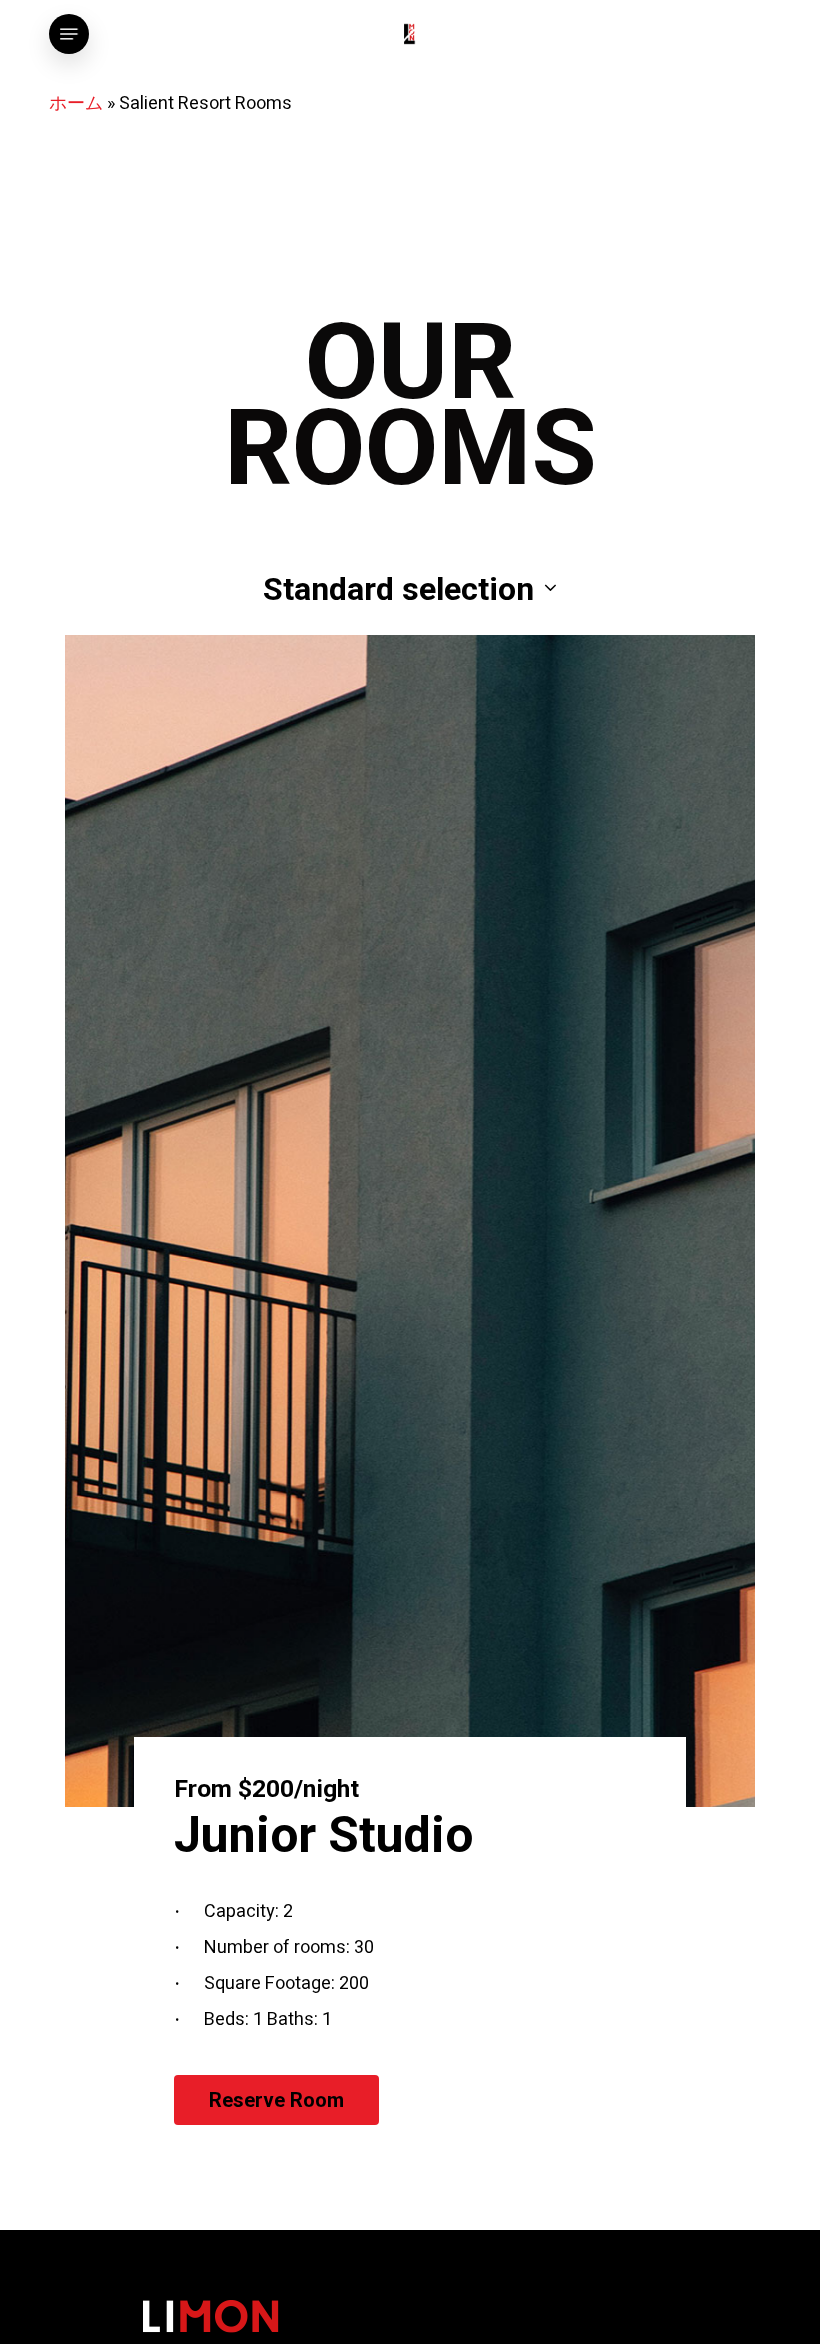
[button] (69, 34)
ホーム (76, 103)
